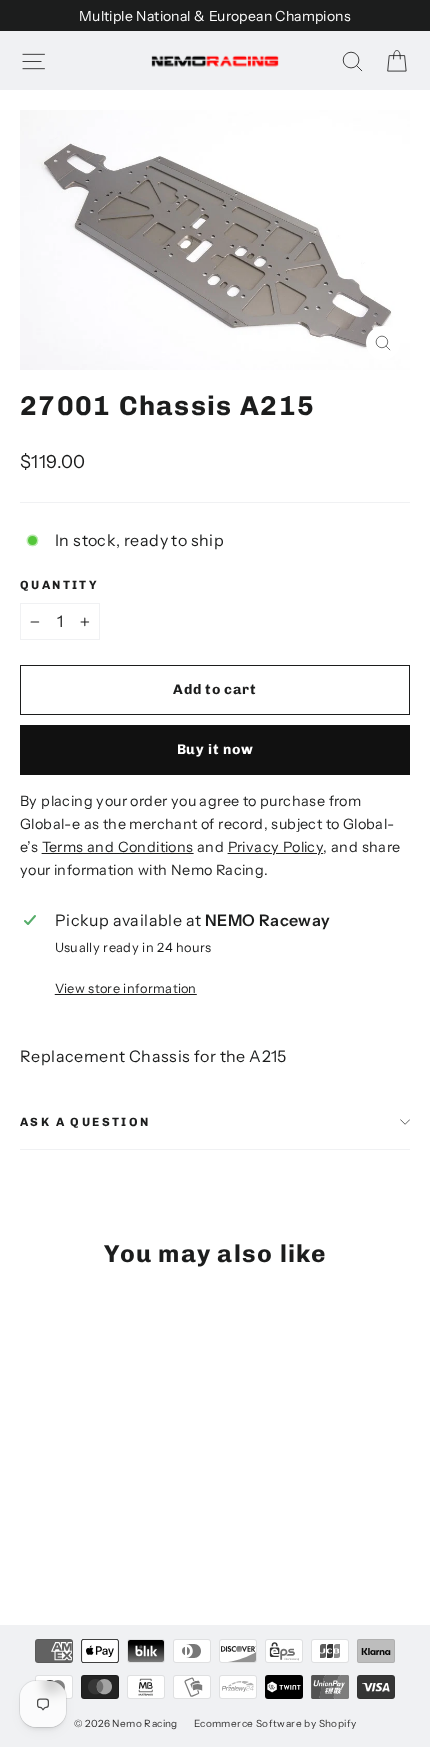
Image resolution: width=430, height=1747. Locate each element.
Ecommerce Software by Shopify (275, 1723)
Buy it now (215, 749)
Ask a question (85, 1122)
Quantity (59, 585)
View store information (126, 988)
